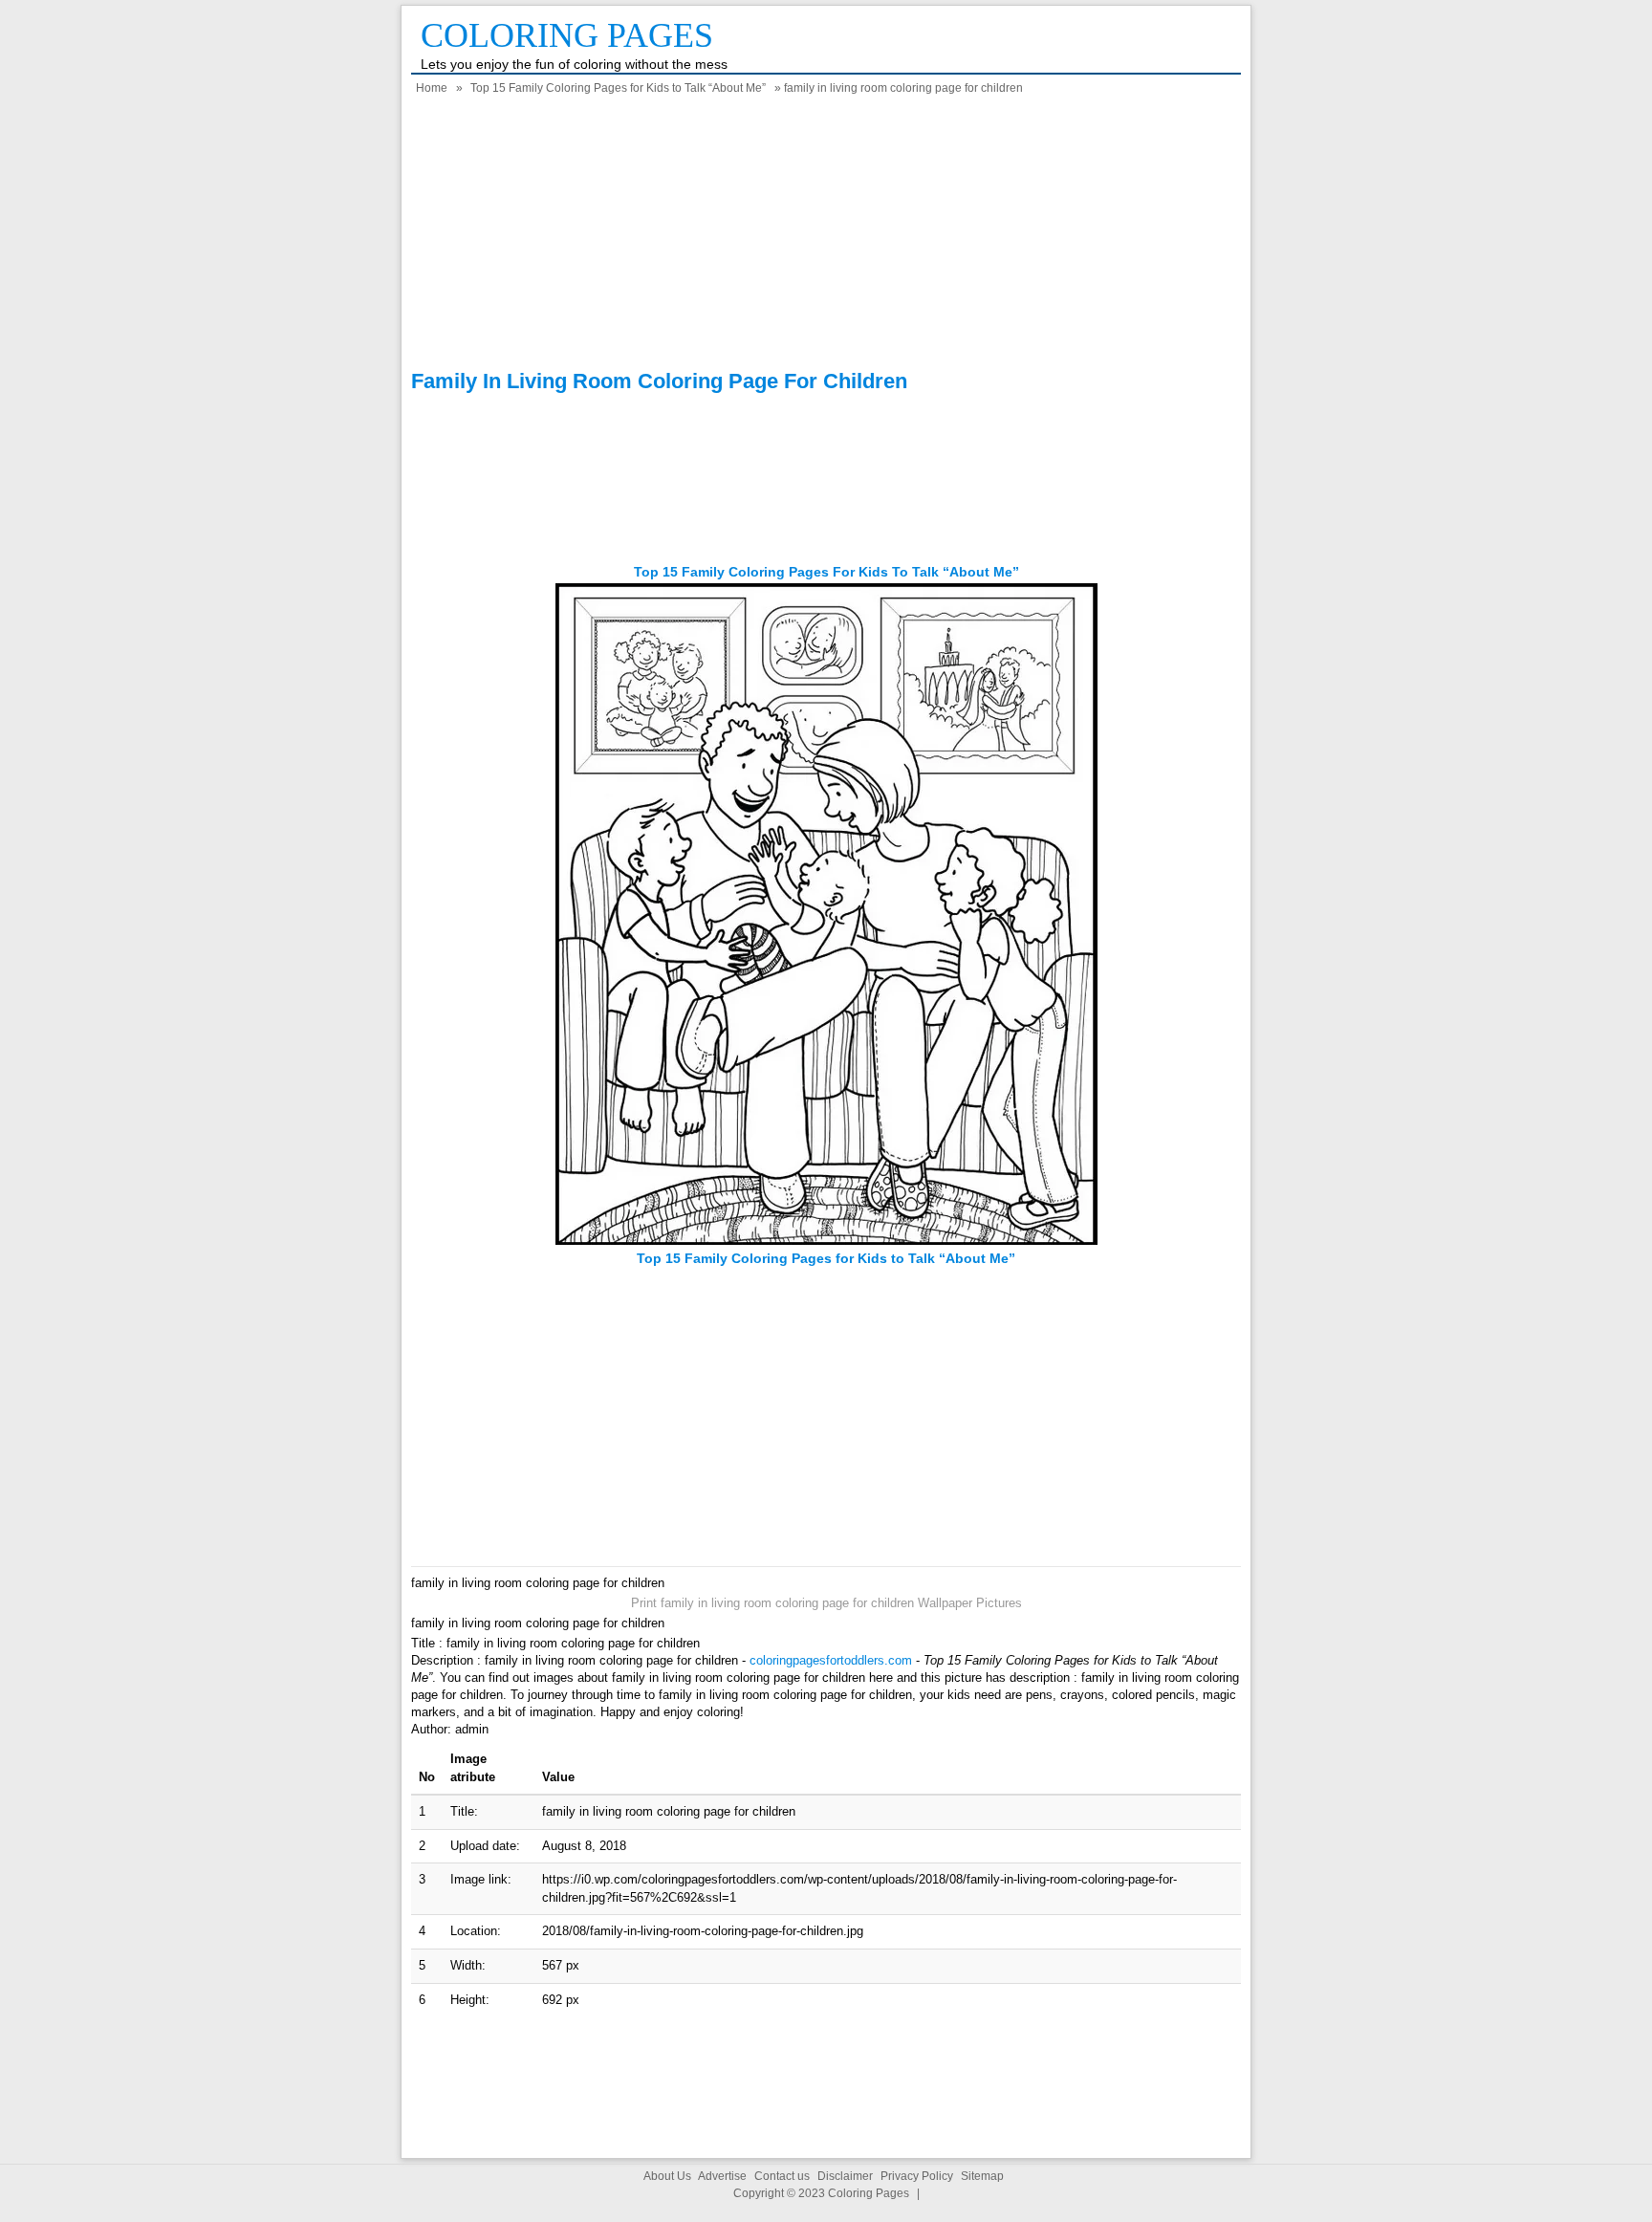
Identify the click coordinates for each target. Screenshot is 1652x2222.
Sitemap (982, 2176)
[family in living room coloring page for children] (826, 1241)
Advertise (722, 2176)
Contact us (782, 2176)
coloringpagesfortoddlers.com (831, 1660)
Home (432, 88)
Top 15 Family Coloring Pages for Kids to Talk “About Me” (618, 88)
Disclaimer (845, 2176)
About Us (667, 2176)
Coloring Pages (567, 35)
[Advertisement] (826, 235)
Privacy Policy (917, 2176)
